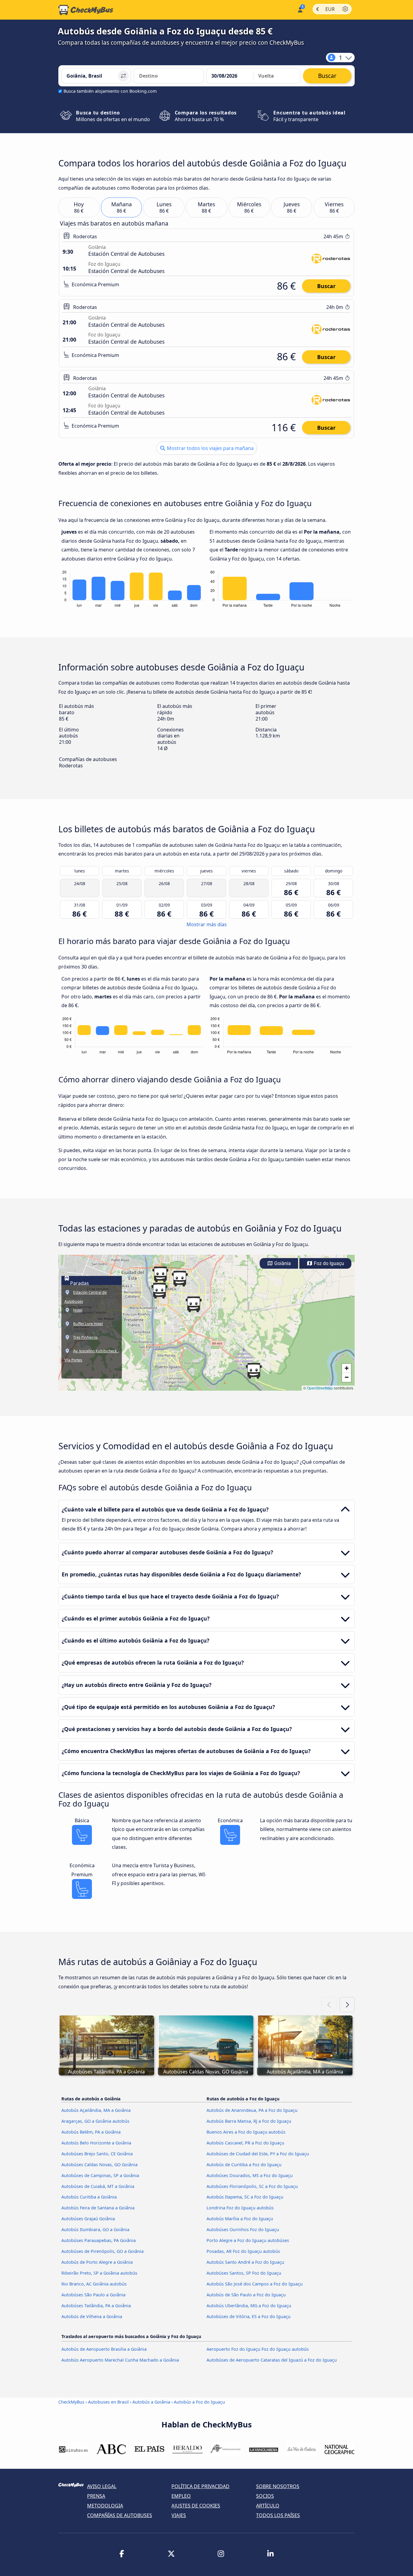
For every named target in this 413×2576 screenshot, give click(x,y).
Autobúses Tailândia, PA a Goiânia (96, 2306)
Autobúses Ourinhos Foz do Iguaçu (243, 2229)
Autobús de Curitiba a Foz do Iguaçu (244, 2165)
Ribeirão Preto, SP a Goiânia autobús (99, 2273)
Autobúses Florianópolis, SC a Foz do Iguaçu (252, 2186)
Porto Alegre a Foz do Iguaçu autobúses (248, 2240)
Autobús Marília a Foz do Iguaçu (240, 2219)
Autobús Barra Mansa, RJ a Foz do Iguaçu (249, 2121)
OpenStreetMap (320, 1388)
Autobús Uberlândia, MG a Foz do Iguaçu (249, 2306)
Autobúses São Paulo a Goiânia (93, 2295)
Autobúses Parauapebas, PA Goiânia (99, 2240)
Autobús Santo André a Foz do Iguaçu (245, 2262)
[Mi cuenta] (300, 9)
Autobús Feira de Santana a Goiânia (98, 2208)
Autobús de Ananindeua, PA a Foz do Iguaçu (252, 2110)
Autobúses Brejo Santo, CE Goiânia (97, 2154)
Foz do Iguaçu (328, 1263)
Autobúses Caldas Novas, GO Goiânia (99, 2165)
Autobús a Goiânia (151, 2402)
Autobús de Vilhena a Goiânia (92, 2316)
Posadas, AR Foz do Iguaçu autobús (243, 2251)
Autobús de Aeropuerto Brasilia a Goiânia (104, 2349)
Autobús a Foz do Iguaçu (199, 2402)
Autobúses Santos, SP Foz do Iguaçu (244, 2273)
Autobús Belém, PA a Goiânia (91, 2132)
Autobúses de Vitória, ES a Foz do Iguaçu (249, 2316)
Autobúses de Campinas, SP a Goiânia (100, 2175)
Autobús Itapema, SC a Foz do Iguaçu (245, 2197)
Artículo (268, 2506)
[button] (180, 1279)
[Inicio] (86, 10)
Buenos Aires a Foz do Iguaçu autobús (246, 2132)
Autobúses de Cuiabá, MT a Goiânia (98, 2186)
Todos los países (278, 2515)
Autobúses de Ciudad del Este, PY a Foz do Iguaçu (258, 2154)
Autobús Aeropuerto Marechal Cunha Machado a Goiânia (120, 2360)
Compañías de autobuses (120, 2515)
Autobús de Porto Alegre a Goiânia (97, 2262)
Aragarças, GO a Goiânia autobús (95, 2121)
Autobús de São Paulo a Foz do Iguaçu (246, 2295)
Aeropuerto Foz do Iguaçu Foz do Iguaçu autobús (258, 2349)
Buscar (326, 286)
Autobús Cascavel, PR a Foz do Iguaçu (245, 2143)
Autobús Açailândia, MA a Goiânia (96, 2110)
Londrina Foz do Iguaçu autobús (240, 2208)
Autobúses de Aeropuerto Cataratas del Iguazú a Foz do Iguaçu (272, 2360)
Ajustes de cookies (196, 2506)
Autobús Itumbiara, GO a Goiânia (95, 2229)
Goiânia (282, 1263)
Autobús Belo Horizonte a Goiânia (96, 2143)
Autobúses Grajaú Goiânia (88, 2219)
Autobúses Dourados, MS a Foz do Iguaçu (250, 2175)
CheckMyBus (71, 2402)
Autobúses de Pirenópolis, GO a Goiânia (102, 2251)
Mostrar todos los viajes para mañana (210, 448)
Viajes (179, 2515)
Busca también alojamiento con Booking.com (110, 91)
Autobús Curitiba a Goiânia (89, 2197)
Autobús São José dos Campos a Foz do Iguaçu (255, 2284)
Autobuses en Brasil (108, 2402)
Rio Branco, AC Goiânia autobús (94, 2284)
